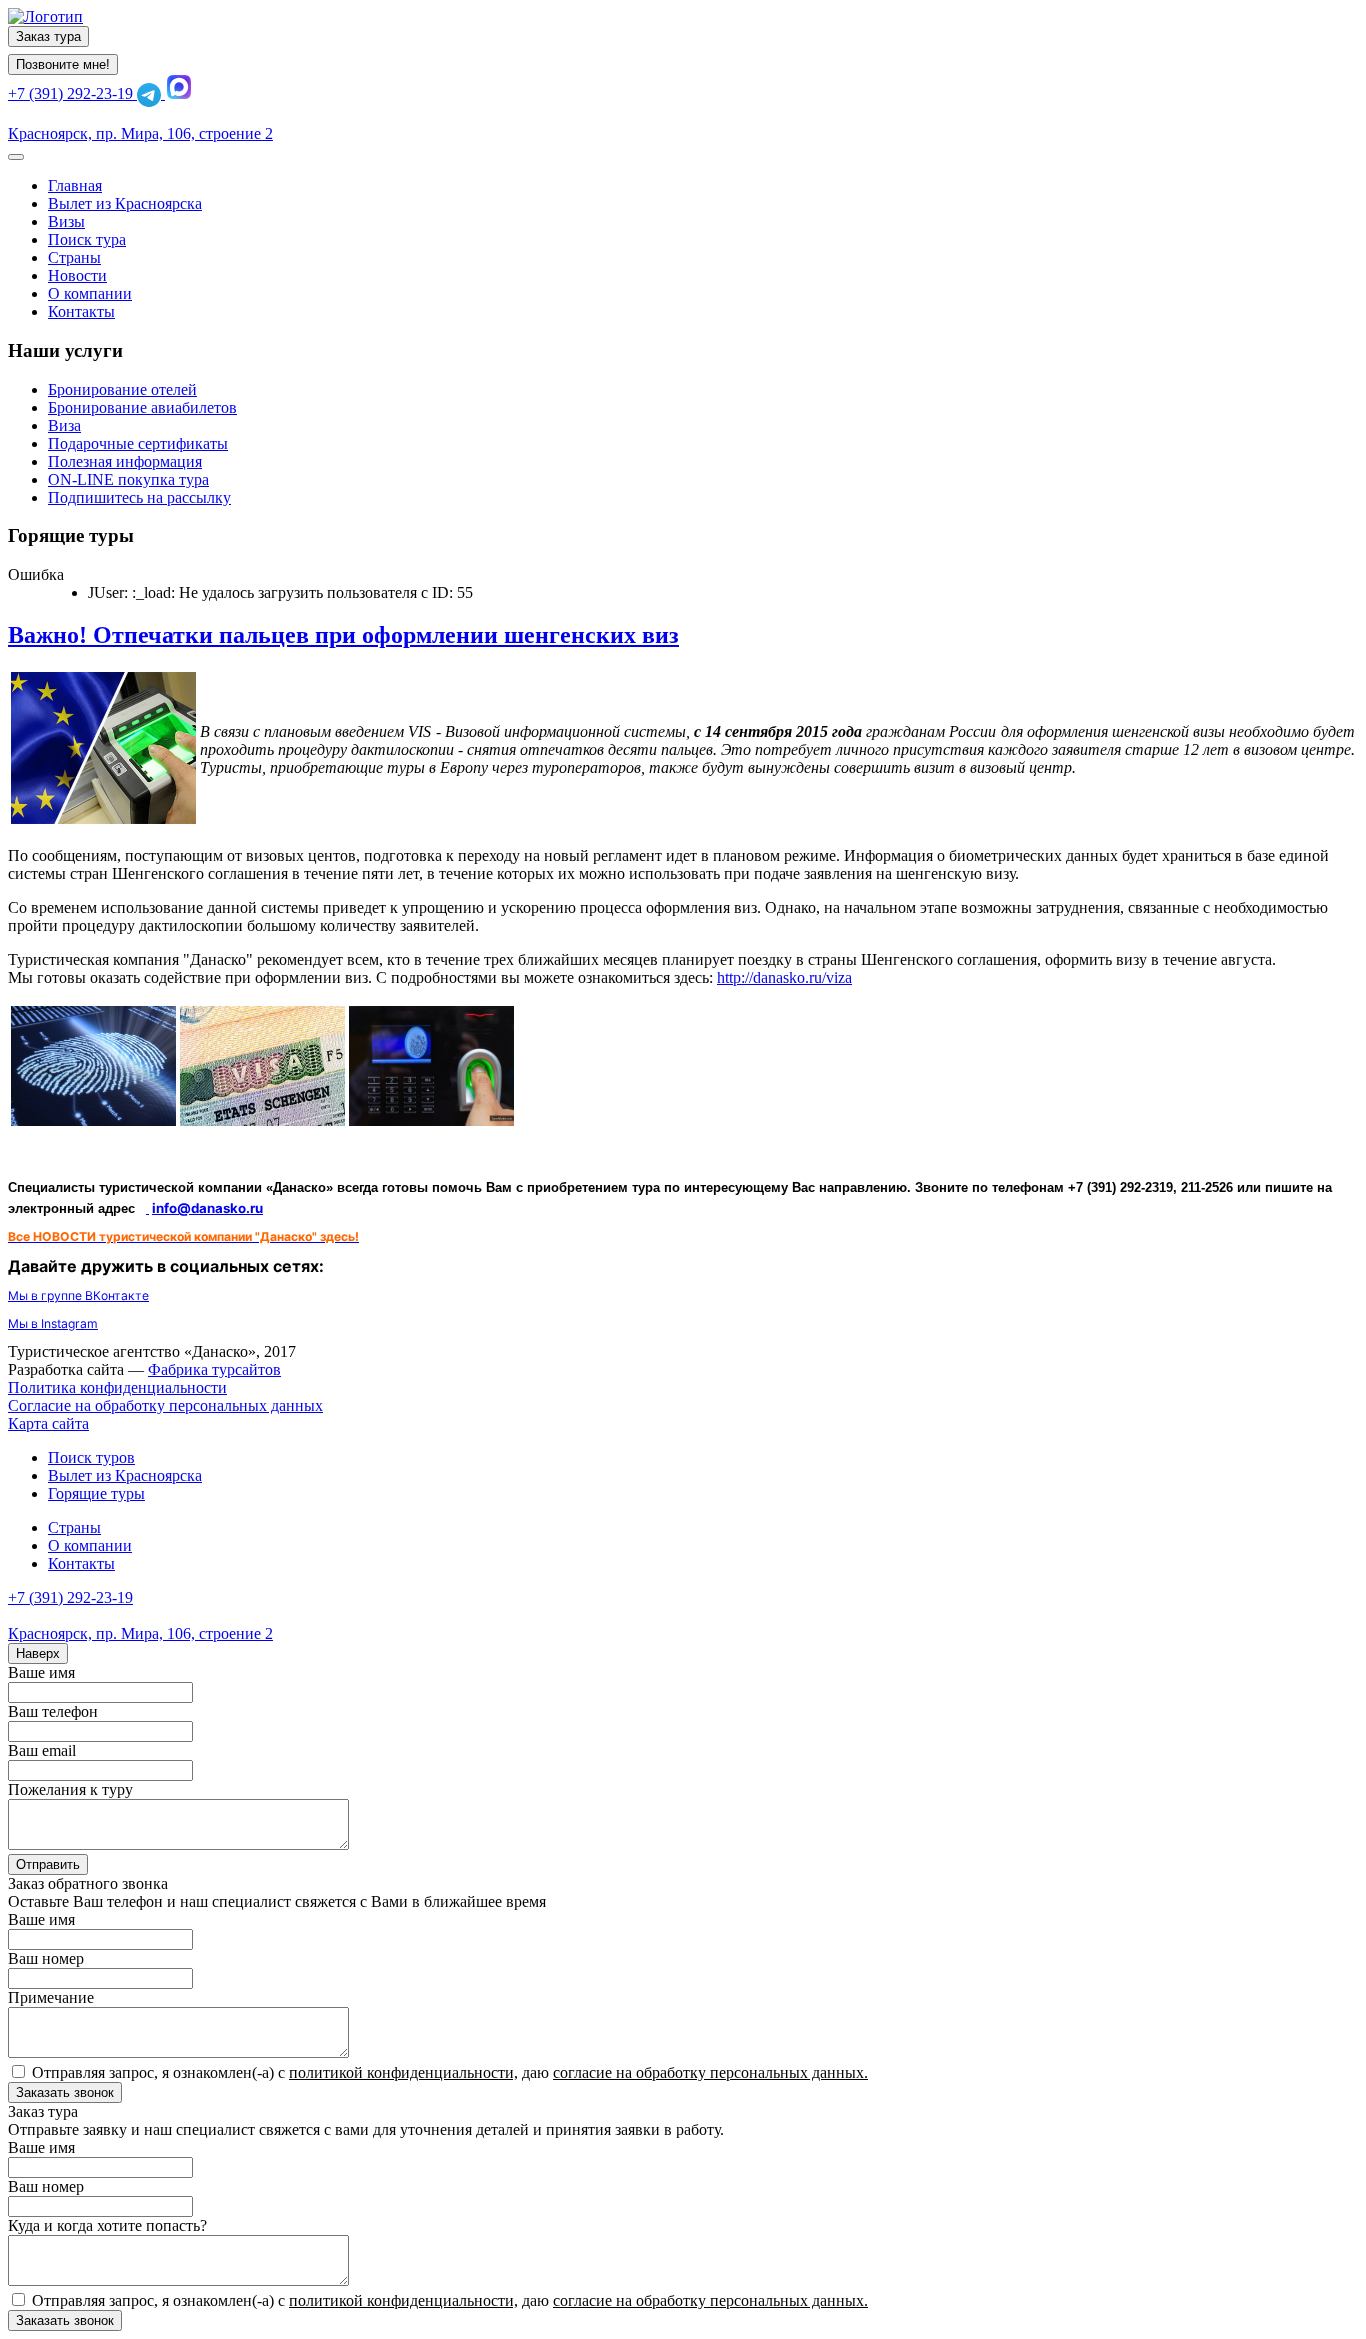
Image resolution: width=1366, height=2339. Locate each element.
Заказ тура (48, 36)
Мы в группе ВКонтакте (78, 1295)
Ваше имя (41, 1672)
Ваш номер (46, 1958)
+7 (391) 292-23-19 (72, 93)
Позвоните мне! (63, 64)
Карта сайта (48, 1423)
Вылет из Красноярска (125, 1475)
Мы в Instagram (53, 1323)
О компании (90, 1545)
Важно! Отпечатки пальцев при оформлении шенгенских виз (343, 635)
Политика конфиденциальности (117, 1387)
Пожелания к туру (70, 1789)
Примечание (51, 1997)
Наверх (38, 1653)
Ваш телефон (53, 1711)
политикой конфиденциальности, (403, 2072)
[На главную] (45, 16)
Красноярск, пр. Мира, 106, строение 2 (140, 133)
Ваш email (42, 1750)
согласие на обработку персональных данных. (710, 2072)
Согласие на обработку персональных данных (165, 1405)
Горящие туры (96, 1493)
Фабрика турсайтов (214, 1369)
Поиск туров (91, 1457)
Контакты (81, 1563)
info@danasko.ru (207, 1208)
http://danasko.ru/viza (784, 977)
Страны (74, 1527)
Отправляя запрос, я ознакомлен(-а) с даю (450, 2072)
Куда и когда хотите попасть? (107, 2225)
